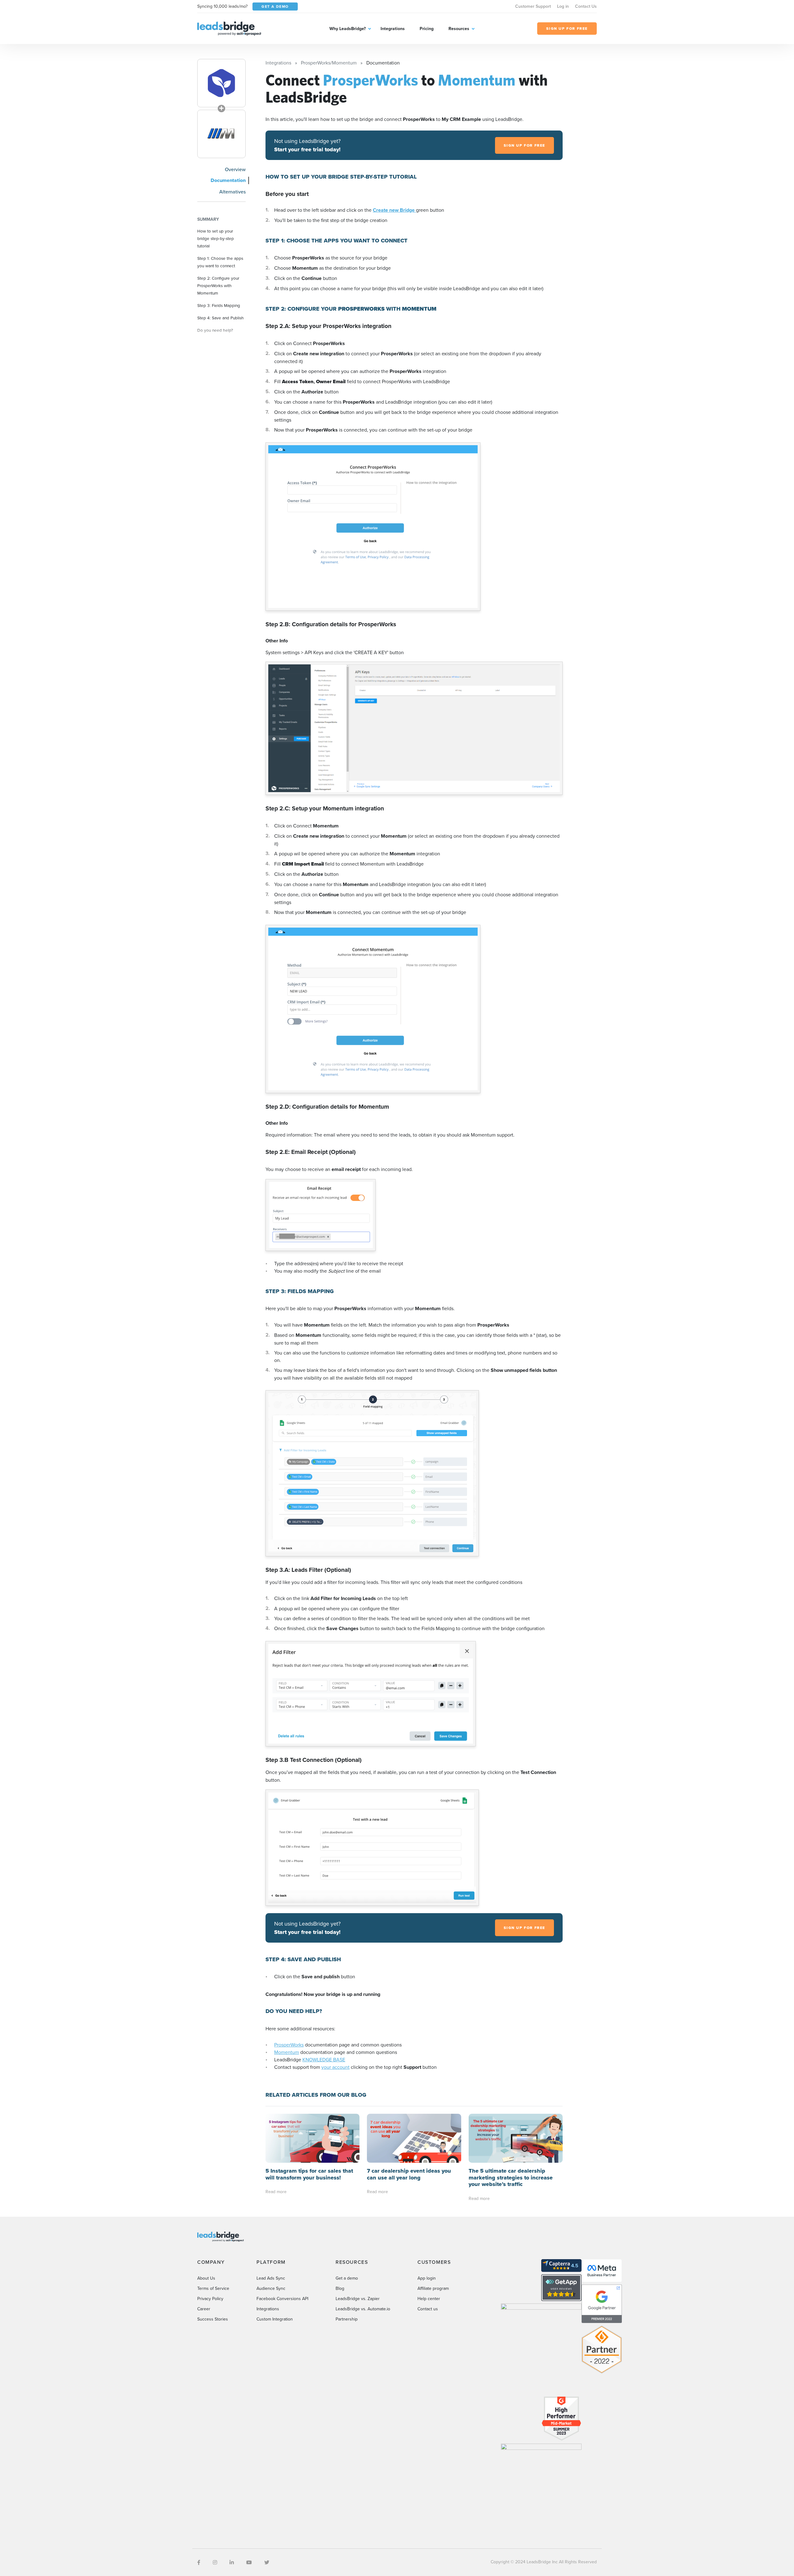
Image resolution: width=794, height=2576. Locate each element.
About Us (206, 2278)
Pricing (427, 29)
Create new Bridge (394, 210)
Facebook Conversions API (282, 2299)
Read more (276, 2192)
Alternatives (232, 192)
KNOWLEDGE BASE (324, 2059)
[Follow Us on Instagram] (215, 2562)
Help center (429, 2299)
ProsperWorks (289, 2045)
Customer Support (533, 6)
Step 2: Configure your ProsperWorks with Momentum (218, 285)
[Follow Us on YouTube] (249, 2562)
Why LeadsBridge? (348, 29)
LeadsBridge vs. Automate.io (363, 2309)
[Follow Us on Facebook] (199, 2562)
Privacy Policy (210, 2299)
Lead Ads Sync (271, 2278)
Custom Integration (275, 2319)
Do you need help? (215, 330)
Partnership (347, 2319)
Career (204, 2309)
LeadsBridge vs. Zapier (358, 2299)
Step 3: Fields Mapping (219, 305)
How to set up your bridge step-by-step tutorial (216, 238)
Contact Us (586, 6)
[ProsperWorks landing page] (221, 83)
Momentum (287, 2052)
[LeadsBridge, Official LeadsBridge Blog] (229, 28)
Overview (235, 169)
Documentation (228, 180)
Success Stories (213, 2319)
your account (335, 2067)
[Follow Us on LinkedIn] (232, 2562)
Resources (459, 29)
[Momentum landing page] (221, 134)
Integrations (393, 29)
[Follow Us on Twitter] (267, 2562)
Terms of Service (213, 2288)
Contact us (428, 2309)
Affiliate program (433, 2288)
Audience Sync (271, 2288)
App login (427, 2278)
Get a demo (347, 2278)
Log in (563, 6)
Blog (340, 2288)
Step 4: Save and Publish (221, 318)
